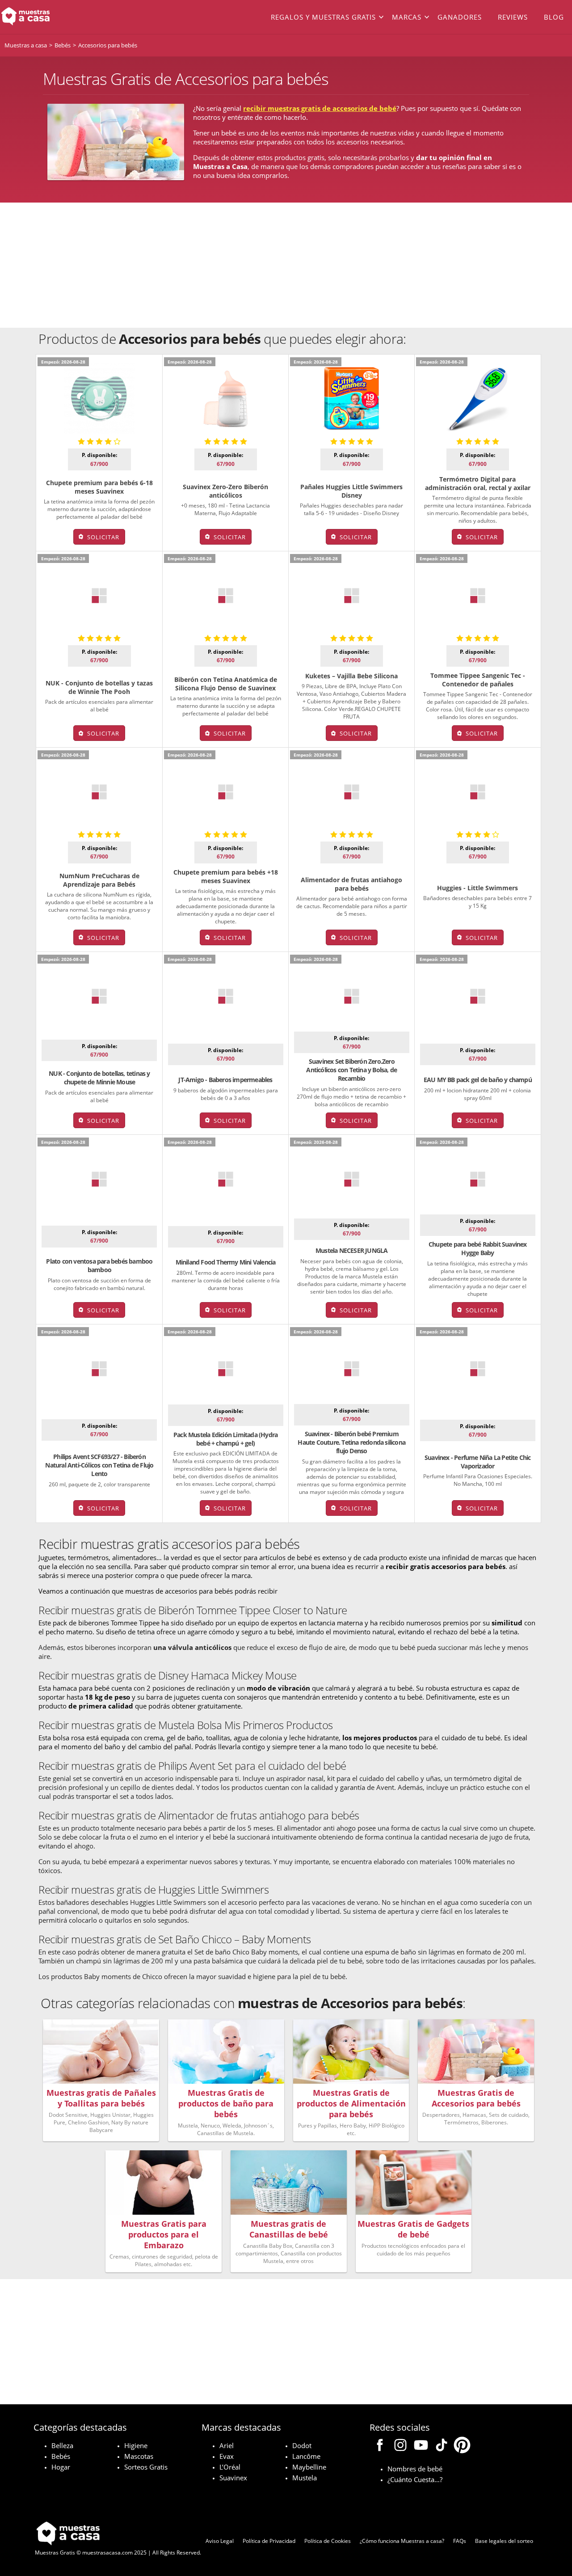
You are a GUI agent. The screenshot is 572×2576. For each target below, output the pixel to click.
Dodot (302, 2445)
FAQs (460, 2541)
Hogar (61, 2467)
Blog (554, 17)
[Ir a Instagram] (400, 2446)
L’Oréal (230, 2467)
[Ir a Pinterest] (462, 2446)
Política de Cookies (328, 2541)
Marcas (407, 17)
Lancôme (306, 2456)
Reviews (513, 17)
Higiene (136, 2445)
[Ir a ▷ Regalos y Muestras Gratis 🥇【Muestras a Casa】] (57, 17)
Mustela (305, 2478)
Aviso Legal (220, 2541)
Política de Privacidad (269, 2541)
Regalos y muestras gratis (323, 17)
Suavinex (233, 2478)
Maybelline (309, 2467)
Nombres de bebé (415, 2469)
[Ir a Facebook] (380, 2446)
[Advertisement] (286, 265)
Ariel (227, 2445)
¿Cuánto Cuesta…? (415, 2479)
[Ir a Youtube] (421, 2446)
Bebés (61, 2456)
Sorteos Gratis (146, 2467)
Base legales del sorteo (504, 2541)
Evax (227, 2456)
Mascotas (139, 2456)
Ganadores (460, 17)
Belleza (62, 2445)
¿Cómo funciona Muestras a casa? (402, 2541)
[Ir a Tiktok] (442, 2446)
